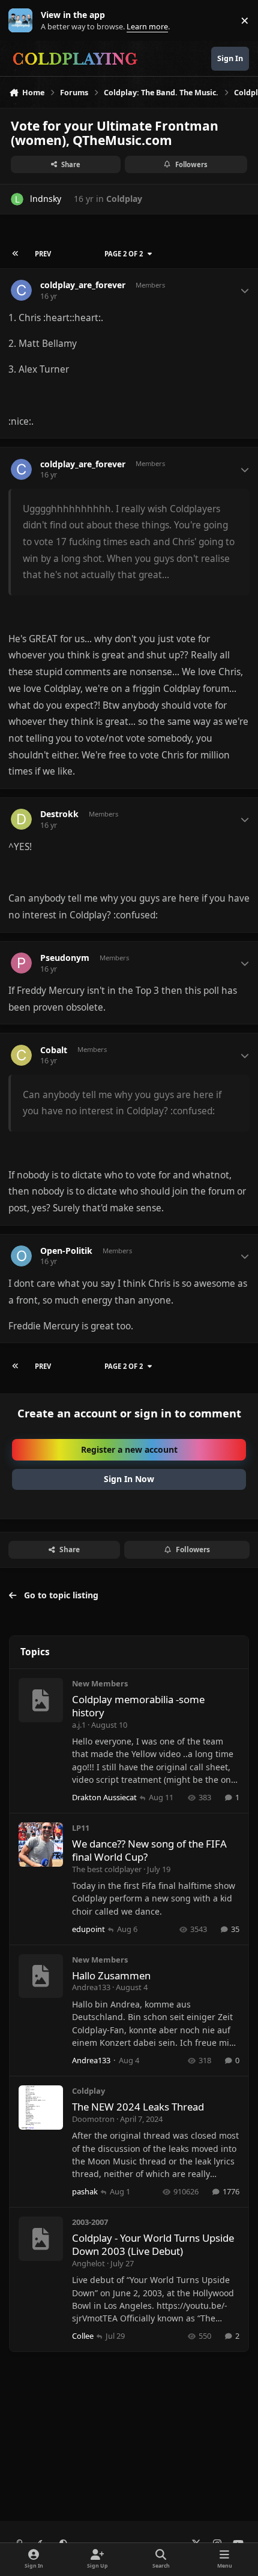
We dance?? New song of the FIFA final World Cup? (149, 1850)
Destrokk (59, 814)
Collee (83, 2336)
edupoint (88, 1929)
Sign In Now (129, 1479)
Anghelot (88, 2263)
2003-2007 (90, 2222)
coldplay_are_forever (83, 285)
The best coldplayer (107, 1869)
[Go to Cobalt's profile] (21, 1055)
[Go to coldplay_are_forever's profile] (21, 290)
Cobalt (54, 1050)
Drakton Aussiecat (104, 1797)
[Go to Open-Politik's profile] (21, 1256)
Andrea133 (91, 1987)
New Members (100, 1683)
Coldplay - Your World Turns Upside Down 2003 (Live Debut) (153, 2244)
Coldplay (124, 199)
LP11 (81, 1828)
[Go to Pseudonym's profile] (21, 963)
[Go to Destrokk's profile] (21, 819)
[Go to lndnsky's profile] (17, 199)
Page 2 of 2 (124, 254)
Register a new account (129, 1449)
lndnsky (46, 199)
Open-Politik (66, 1251)
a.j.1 (79, 1725)
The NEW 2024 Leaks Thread (138, 2107)
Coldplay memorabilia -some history (138, 1706)
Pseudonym (65, 958)
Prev (43, 254)
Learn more (23, 21)
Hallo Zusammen (111, 1975)
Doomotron (93, 2119)
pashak (85, 2191)
